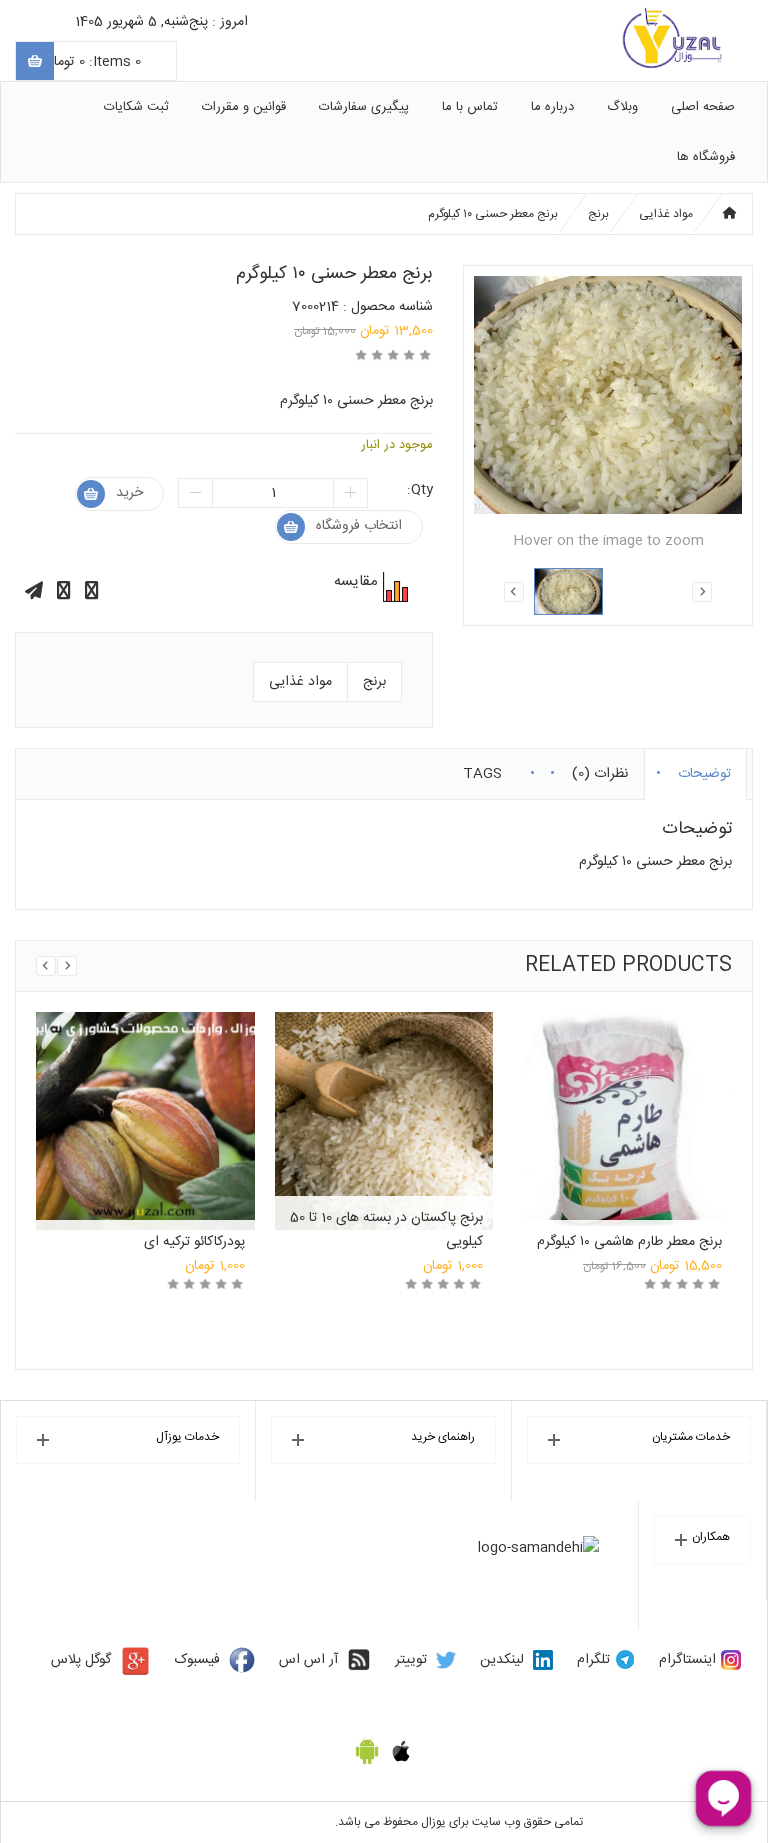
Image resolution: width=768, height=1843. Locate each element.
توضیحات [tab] (704, 769)
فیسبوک (197, 1660)
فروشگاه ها (706, 157)
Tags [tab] (482, 769)
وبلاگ (622, 107)
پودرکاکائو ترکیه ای (194, 1242)
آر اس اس (308, 1660)
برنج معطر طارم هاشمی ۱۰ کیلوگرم (629, 1242)
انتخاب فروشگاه (359, 526)
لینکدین (502, 1660)
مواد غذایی (666, 214)
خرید (129, 493)
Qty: (420, 490)
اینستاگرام (687, 1660)
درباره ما (552, 107)
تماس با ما (470, 107)
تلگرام (593, 1660)
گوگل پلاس (81, 1660)
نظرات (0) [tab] (600, 769)
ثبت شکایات (136, 107)
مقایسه (393, 587)
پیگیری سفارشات (364, 107)
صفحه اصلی (703, 107)
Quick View (145, 1098)
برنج (598, 214)
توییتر (411, 1660)
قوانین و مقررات (244, 107)
